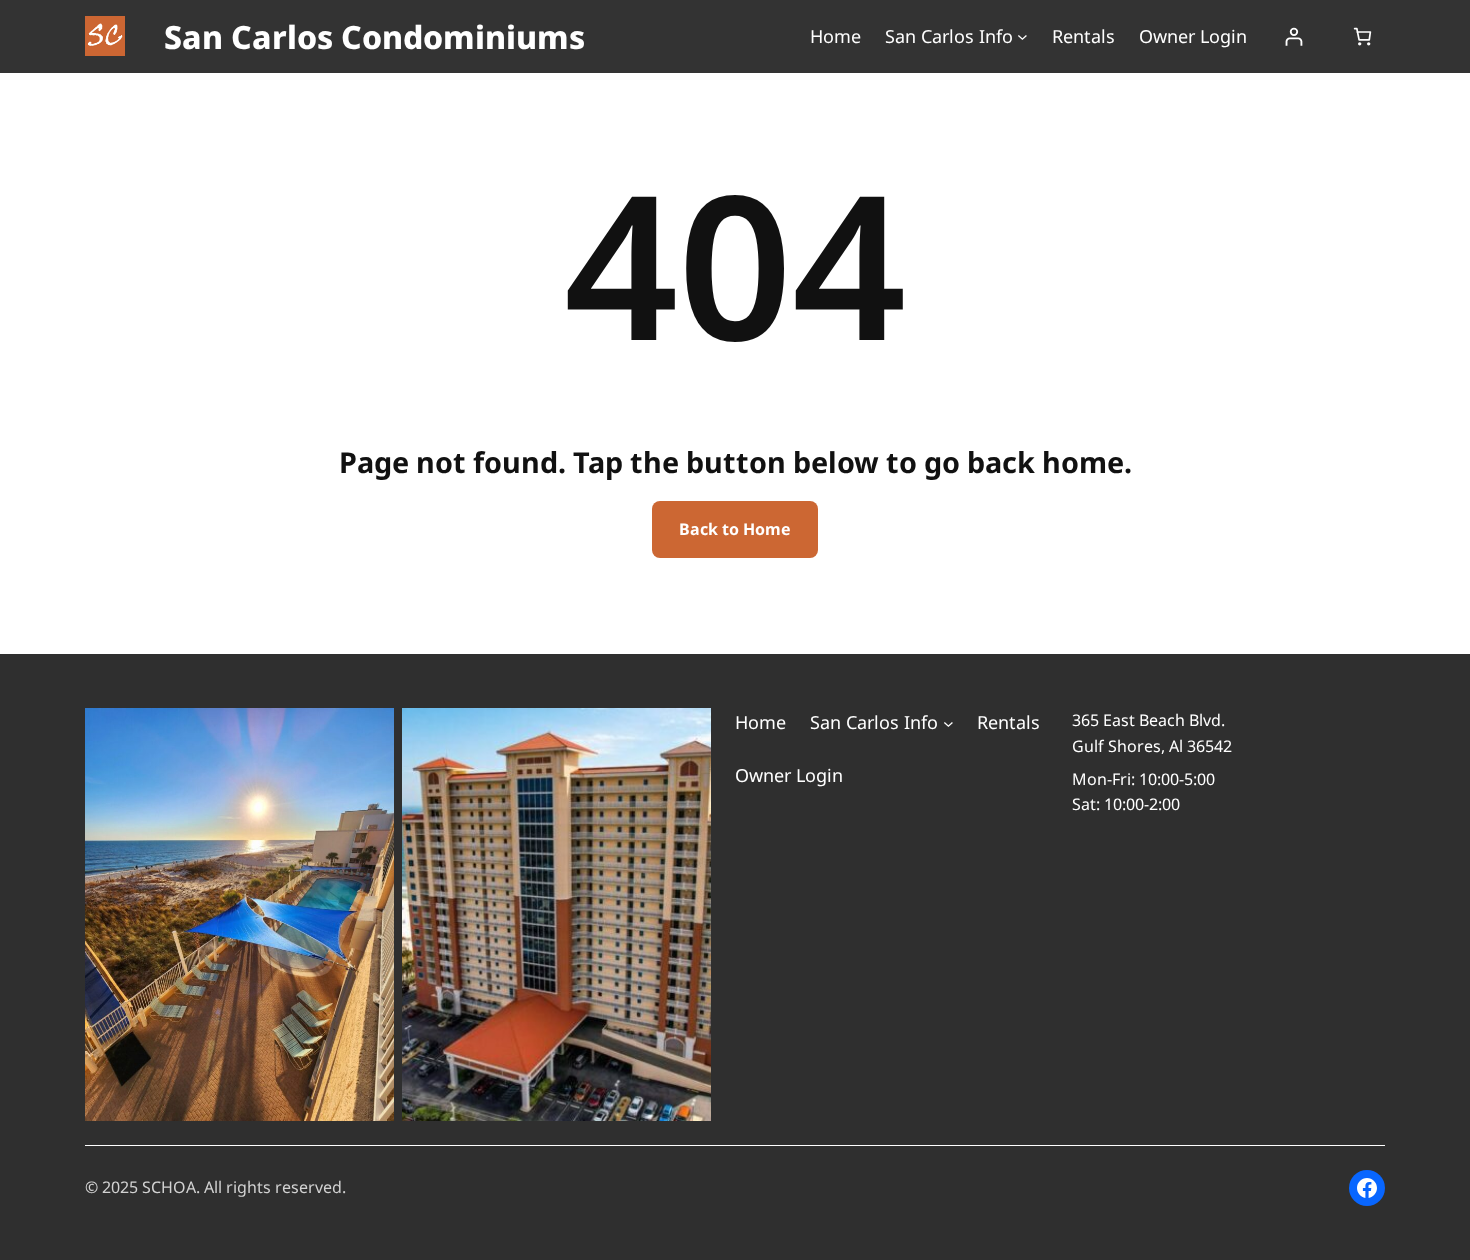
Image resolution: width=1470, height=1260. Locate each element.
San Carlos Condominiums (374, 36)
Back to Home (735, 529)
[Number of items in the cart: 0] (1362, 36)
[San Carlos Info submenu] (1022, 36)
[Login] (1293, 36)
